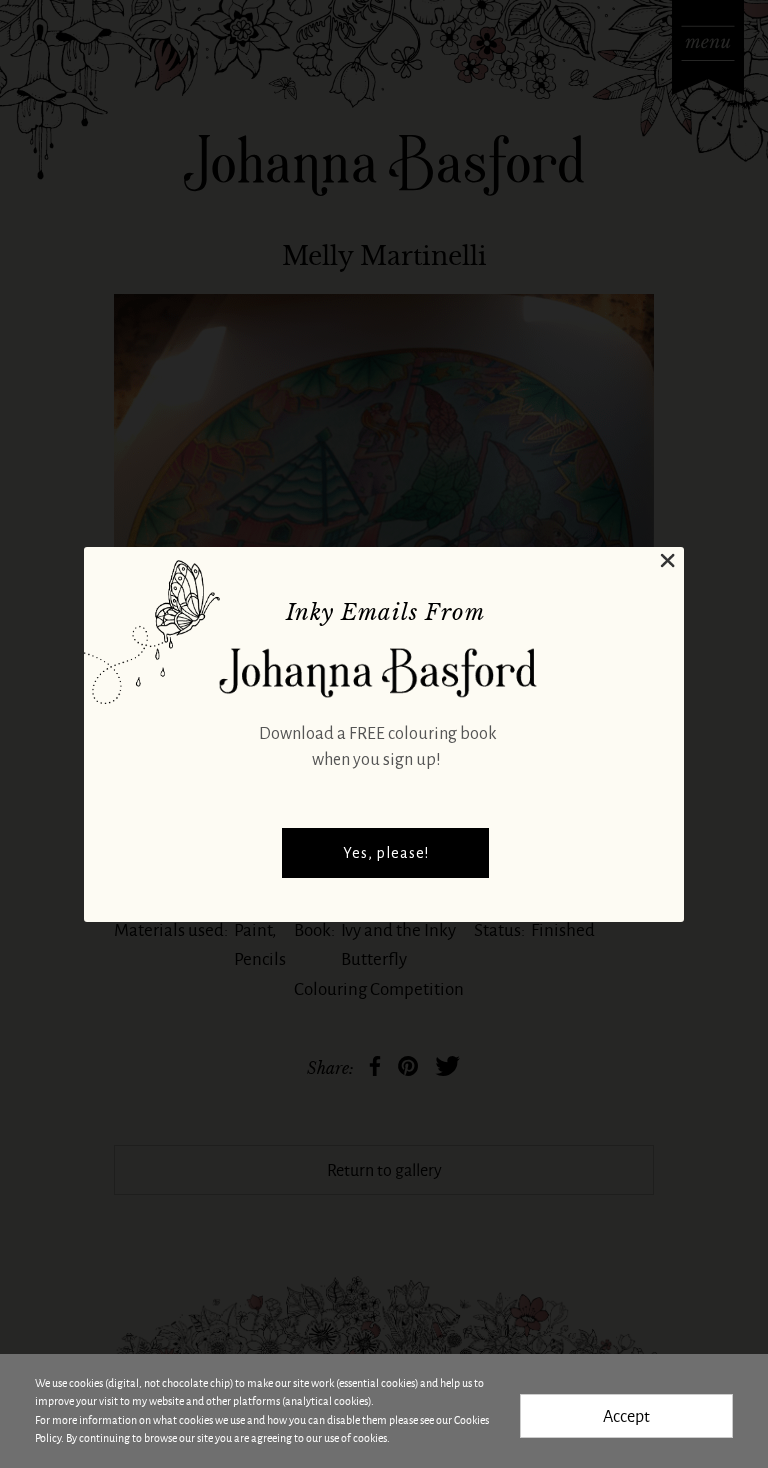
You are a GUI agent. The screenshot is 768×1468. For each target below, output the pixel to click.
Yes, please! (386, 853)
